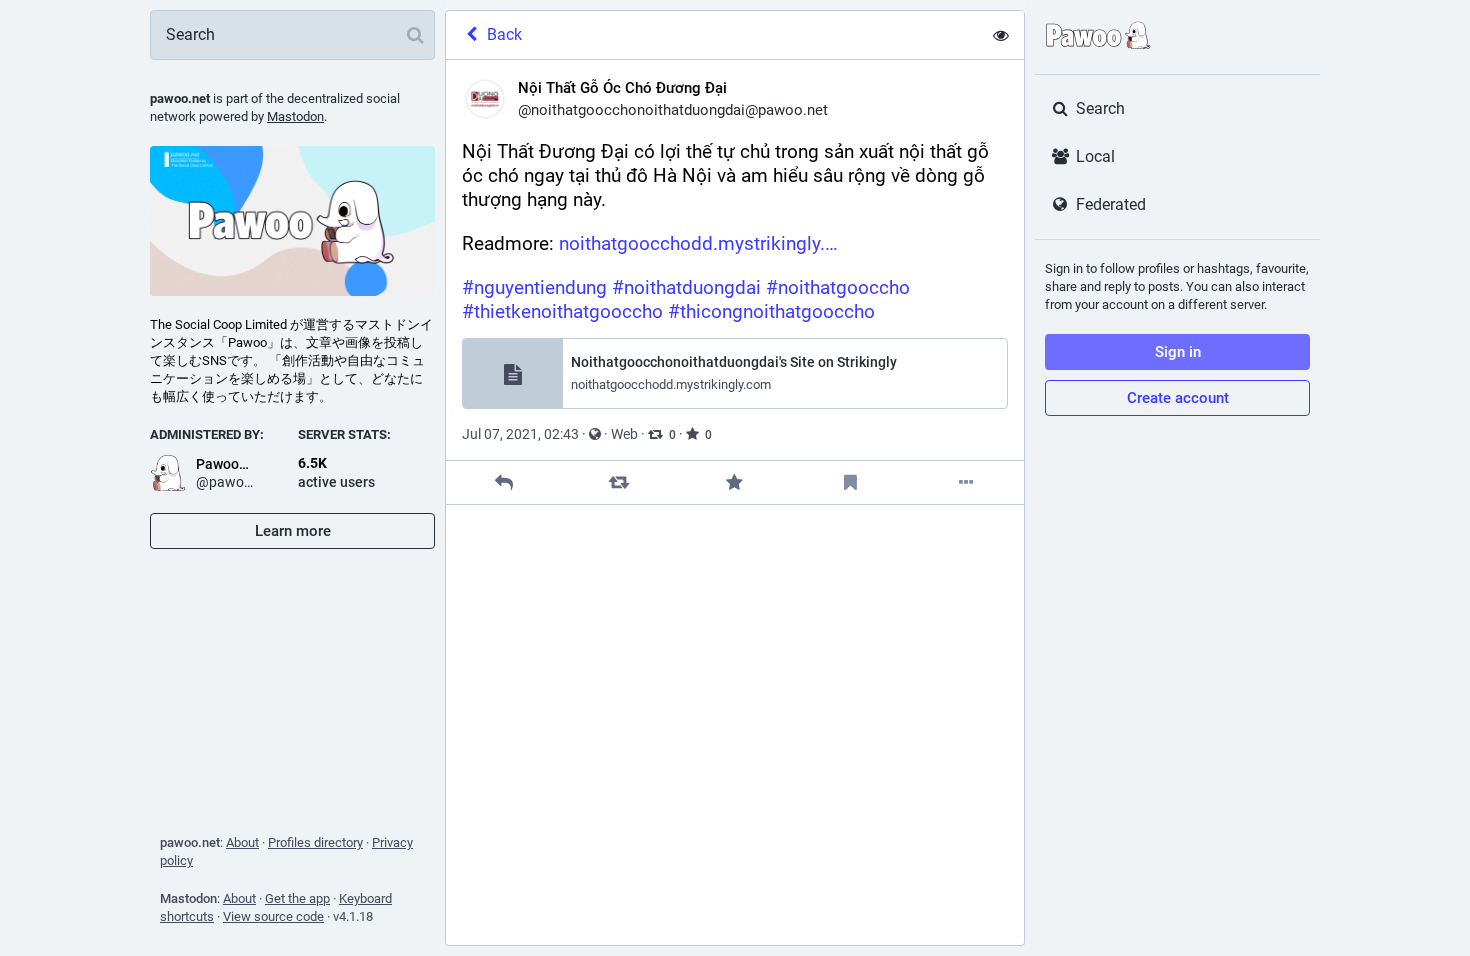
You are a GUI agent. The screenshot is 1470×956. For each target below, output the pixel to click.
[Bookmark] (850, 482)
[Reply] (503, 482)
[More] (966, 482)
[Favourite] (734, 482)
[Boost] (619, 482)
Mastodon (295, 116)
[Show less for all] (1001, 35)
